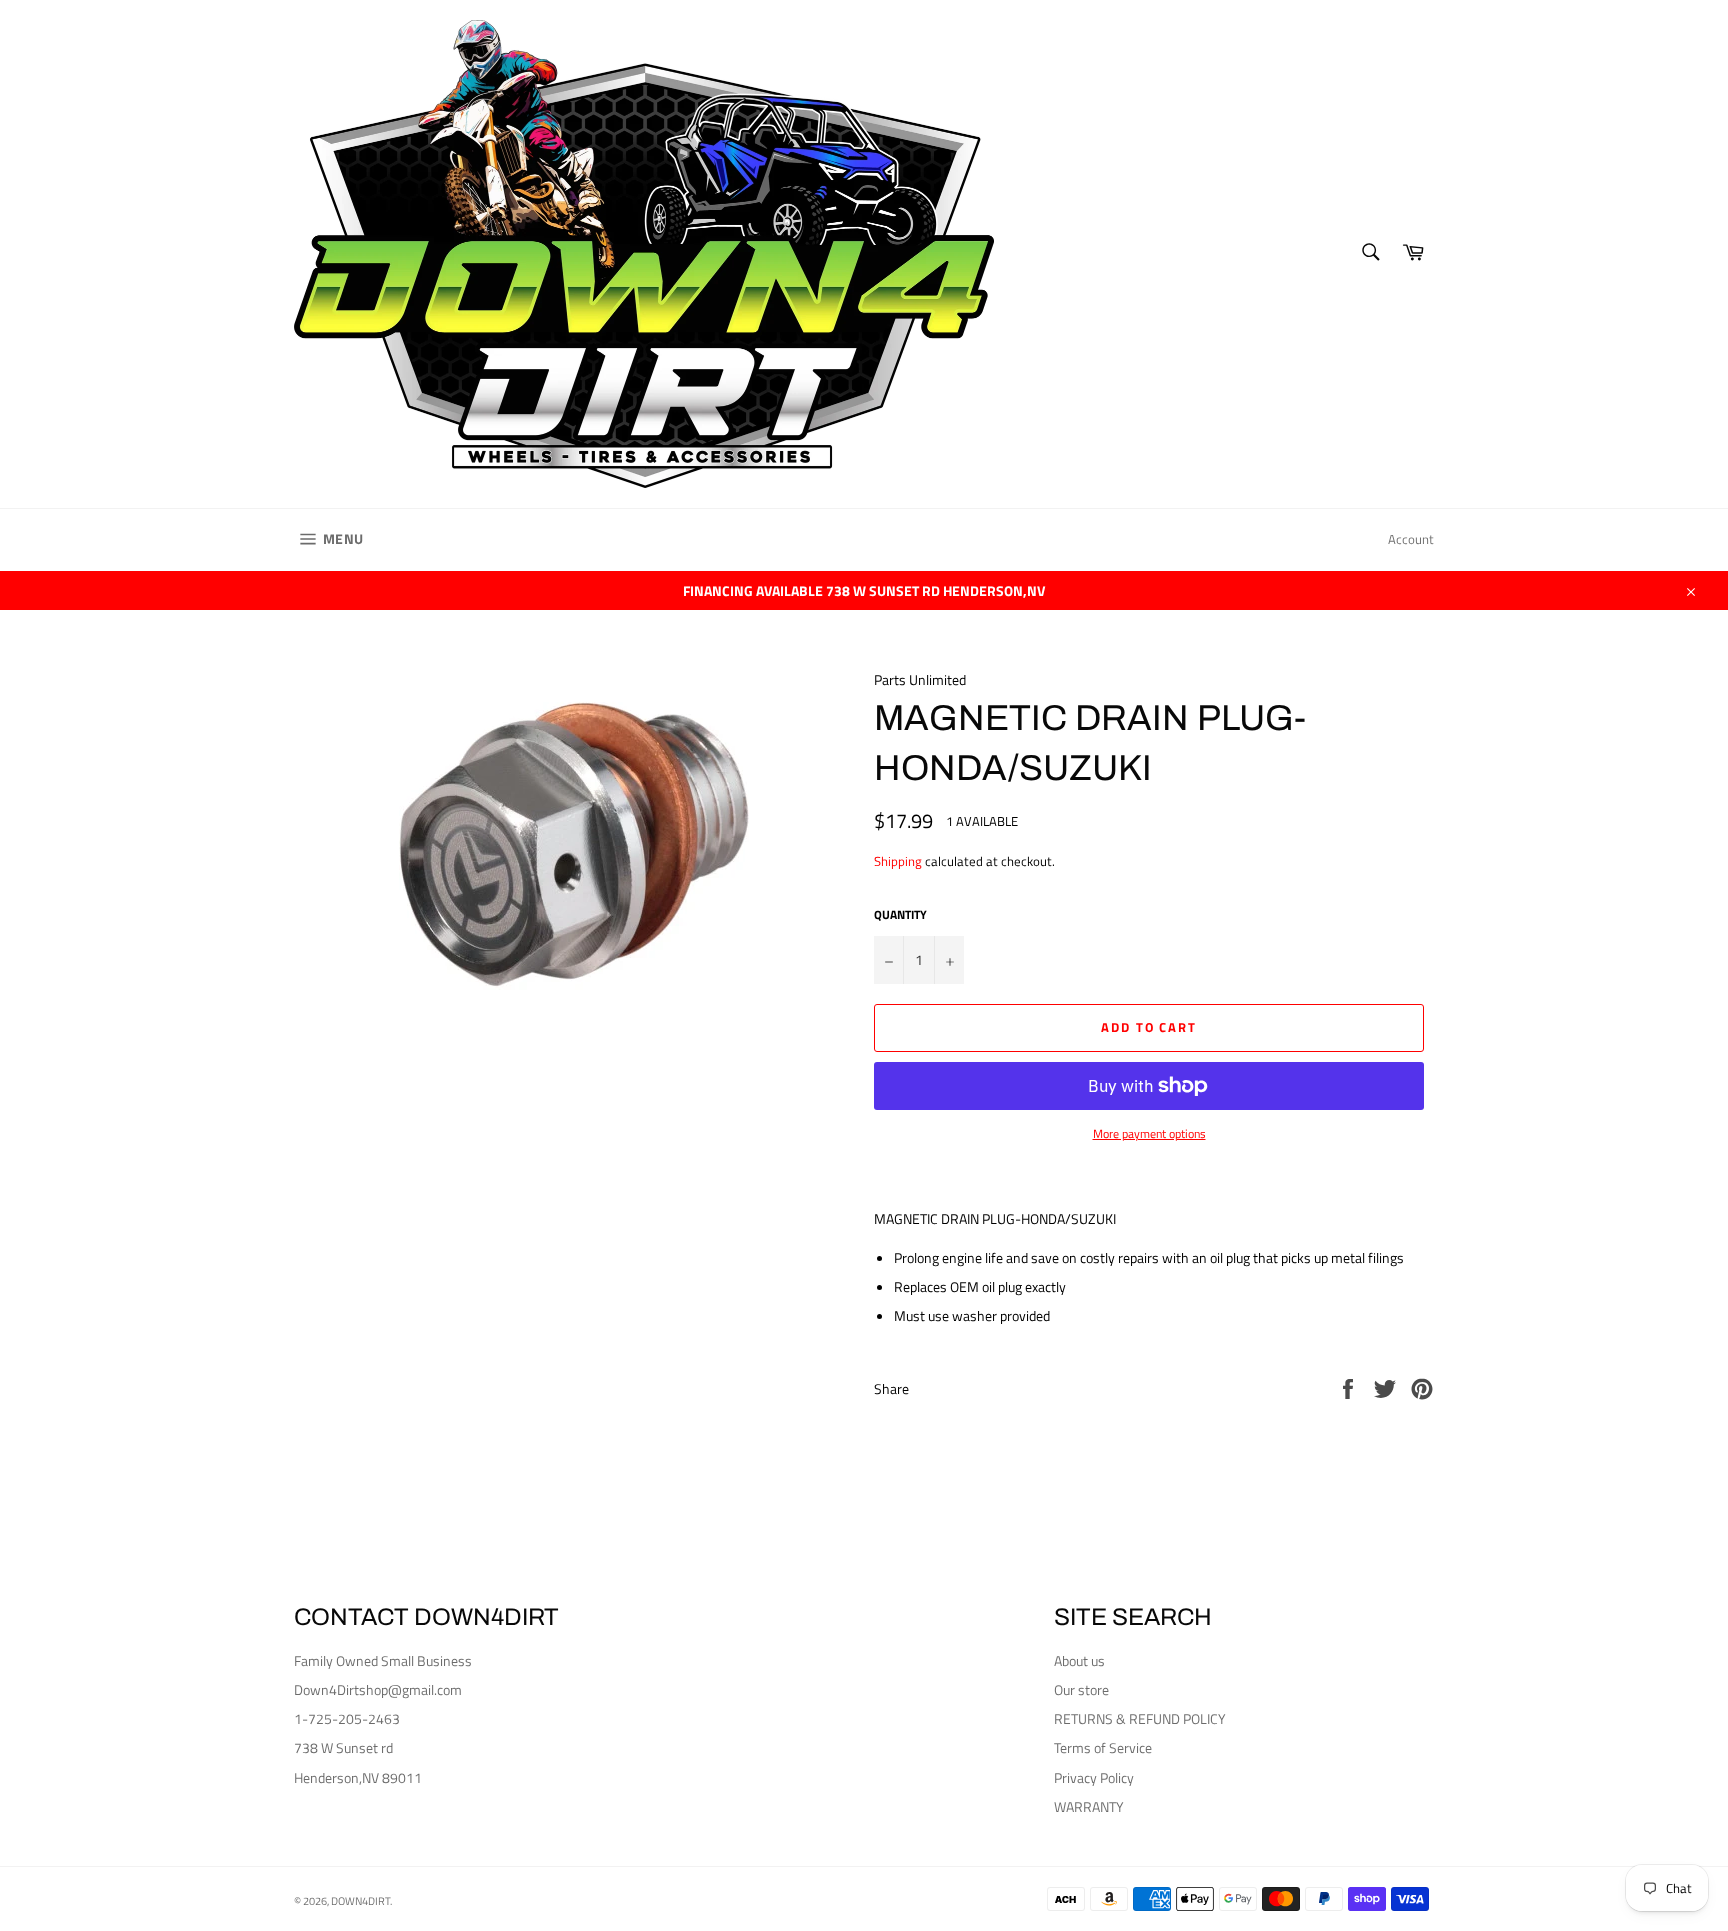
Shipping (898, 861)
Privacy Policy (1094, 1777)
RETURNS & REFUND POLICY (1140, 1718)
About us (1079, 1660)
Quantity (900, 915)
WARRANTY (1089, 1806)
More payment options (1149, 1134)
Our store (1081, 1689)
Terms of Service (1103, 1747)
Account (1411, 539)
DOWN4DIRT (360, 1900)
